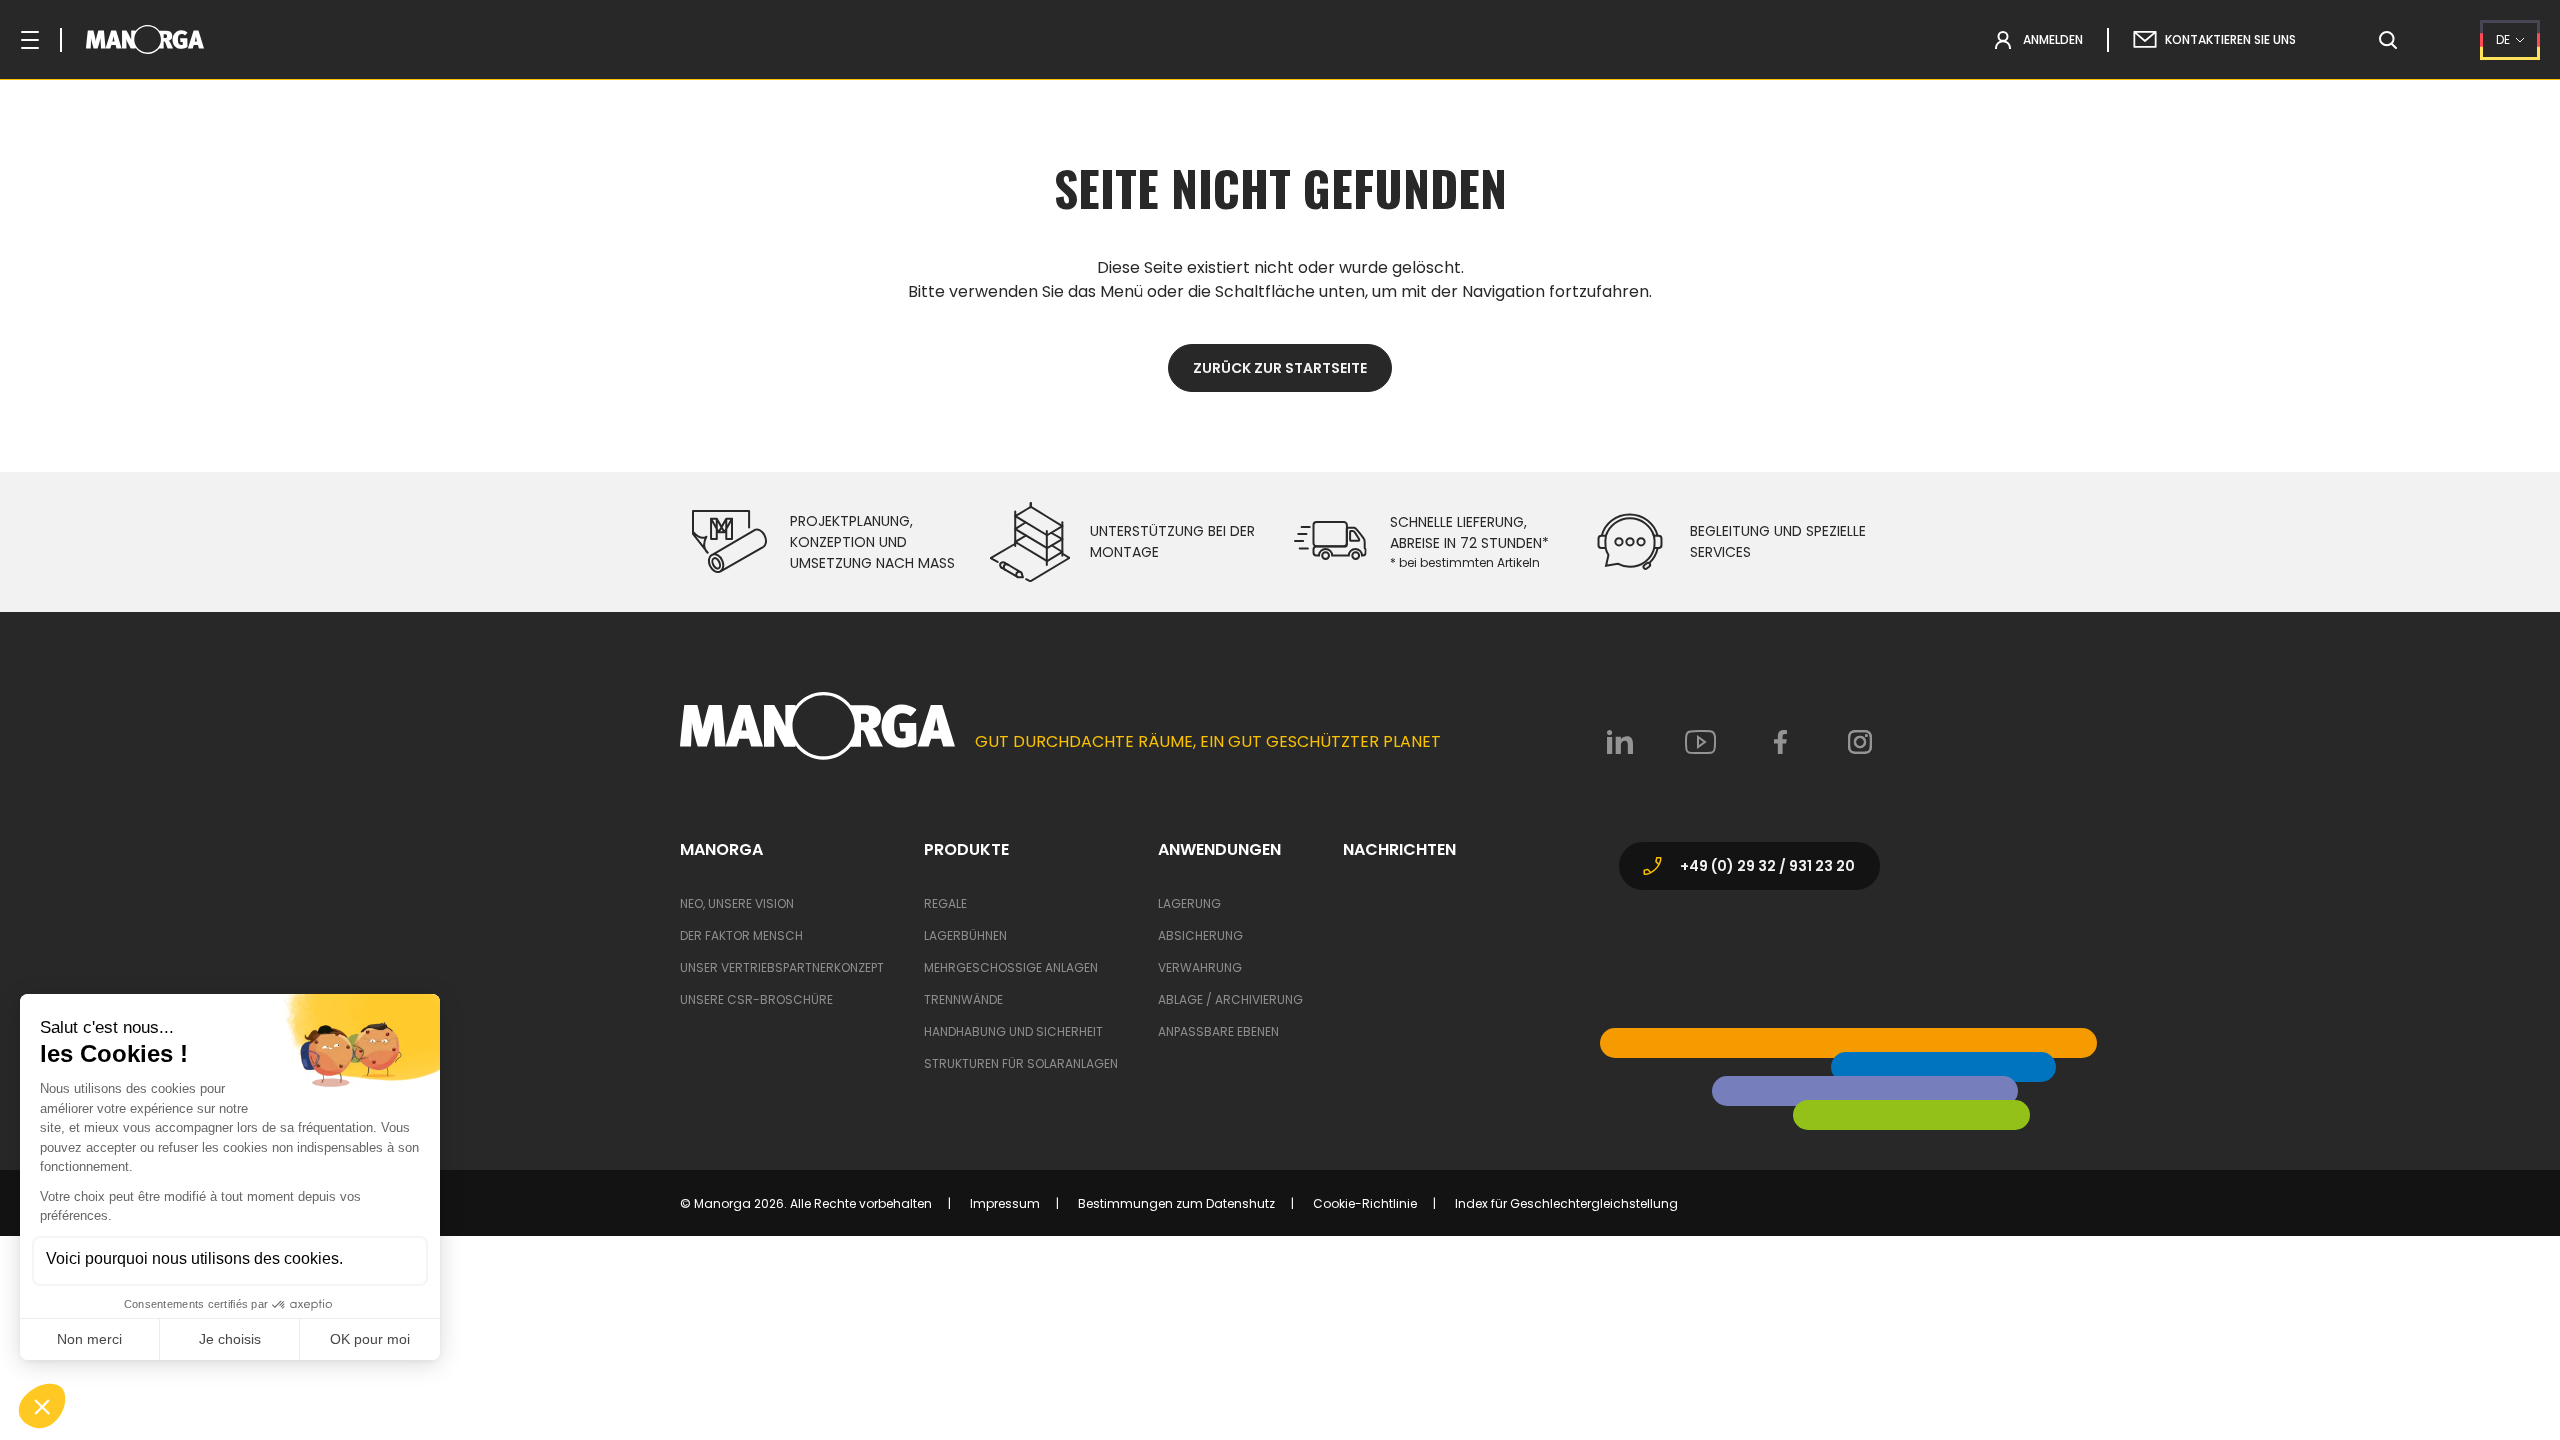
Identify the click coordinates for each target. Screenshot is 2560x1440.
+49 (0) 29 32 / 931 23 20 (1767, 866)
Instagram (1860, 742)
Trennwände (963, 999)
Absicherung (1200, 935)
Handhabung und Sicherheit (1013, 1031)
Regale (945, 903)
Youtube (1700, 742)
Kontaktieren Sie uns (2230, 39)
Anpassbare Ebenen (1218, 1031)
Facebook (1780, 742)
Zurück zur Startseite (1280, 368)
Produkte (966, 850)
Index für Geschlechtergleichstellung (1566, 1203)
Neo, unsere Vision (737, 903)
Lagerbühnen (965, 935)
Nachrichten (1399, 850)
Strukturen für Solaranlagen (1021, 1063)
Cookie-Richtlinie (1365, 1203)
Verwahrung (1200, 967)
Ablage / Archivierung (1230, 999)
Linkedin (1620, 742)
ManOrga (721, 850)
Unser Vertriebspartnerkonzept (782, 967)
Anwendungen (1219, 850)
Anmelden (2053, 39)
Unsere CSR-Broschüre (756, 999)
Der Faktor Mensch (741, 935)
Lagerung (1189, 903)
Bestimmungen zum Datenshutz (1176, 1203)
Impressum (1005, 1203)
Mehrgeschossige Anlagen (1011, 967)
